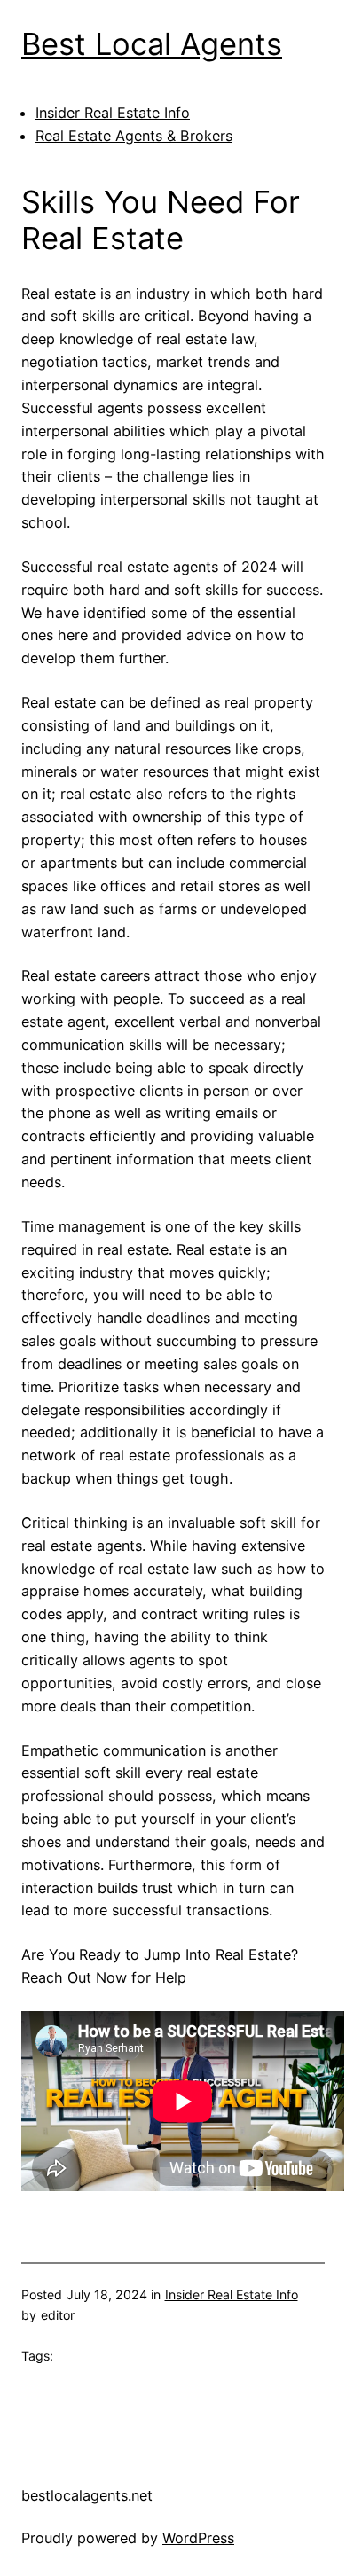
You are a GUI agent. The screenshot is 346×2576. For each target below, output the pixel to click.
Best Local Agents (152, 44)
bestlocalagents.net (87, 2495)
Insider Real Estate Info (113, 113)
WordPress (198, 2538)
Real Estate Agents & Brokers (134, 136)
